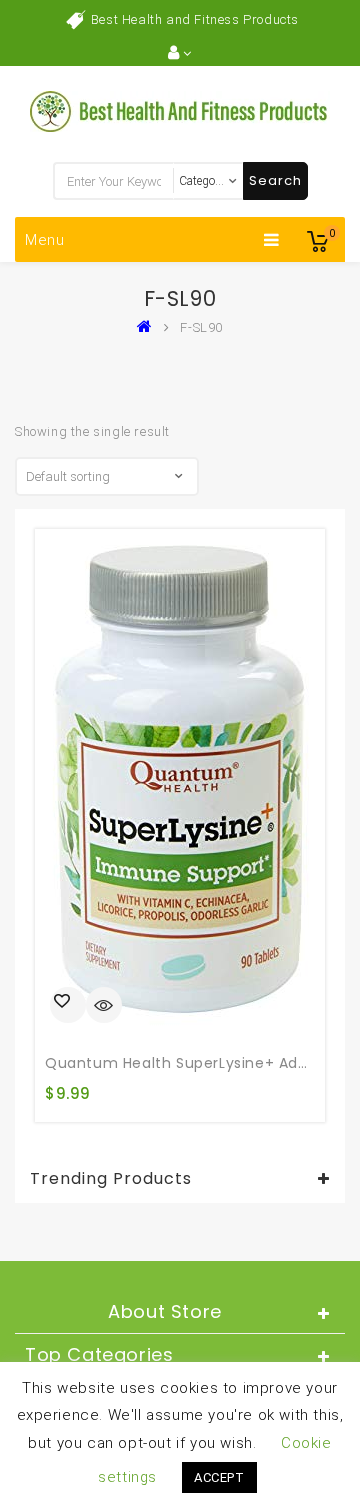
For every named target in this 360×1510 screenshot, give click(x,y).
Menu (45, 240)
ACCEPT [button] (219, 1477)
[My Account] (179, 53)
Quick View (104, 1007)
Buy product (68, 1005)
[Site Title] (180, 110)
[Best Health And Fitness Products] (149, 327)
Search (275, 180)
